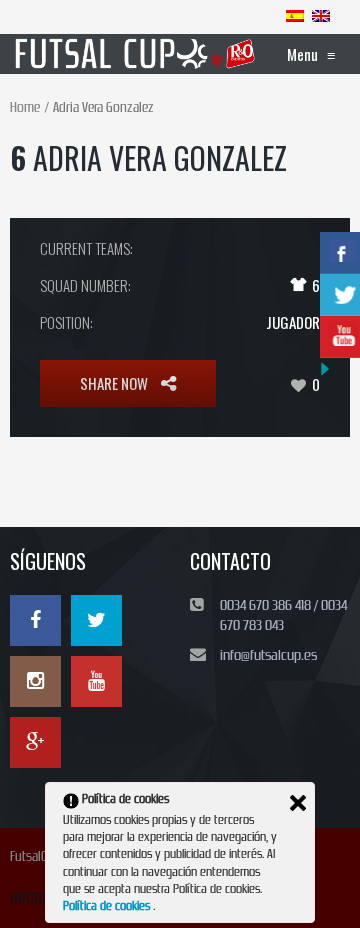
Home (25, 107)
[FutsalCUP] (136, 54)
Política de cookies (108, 906)
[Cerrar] (298, 803)
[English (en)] (321, 15)
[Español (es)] (295, 15)
